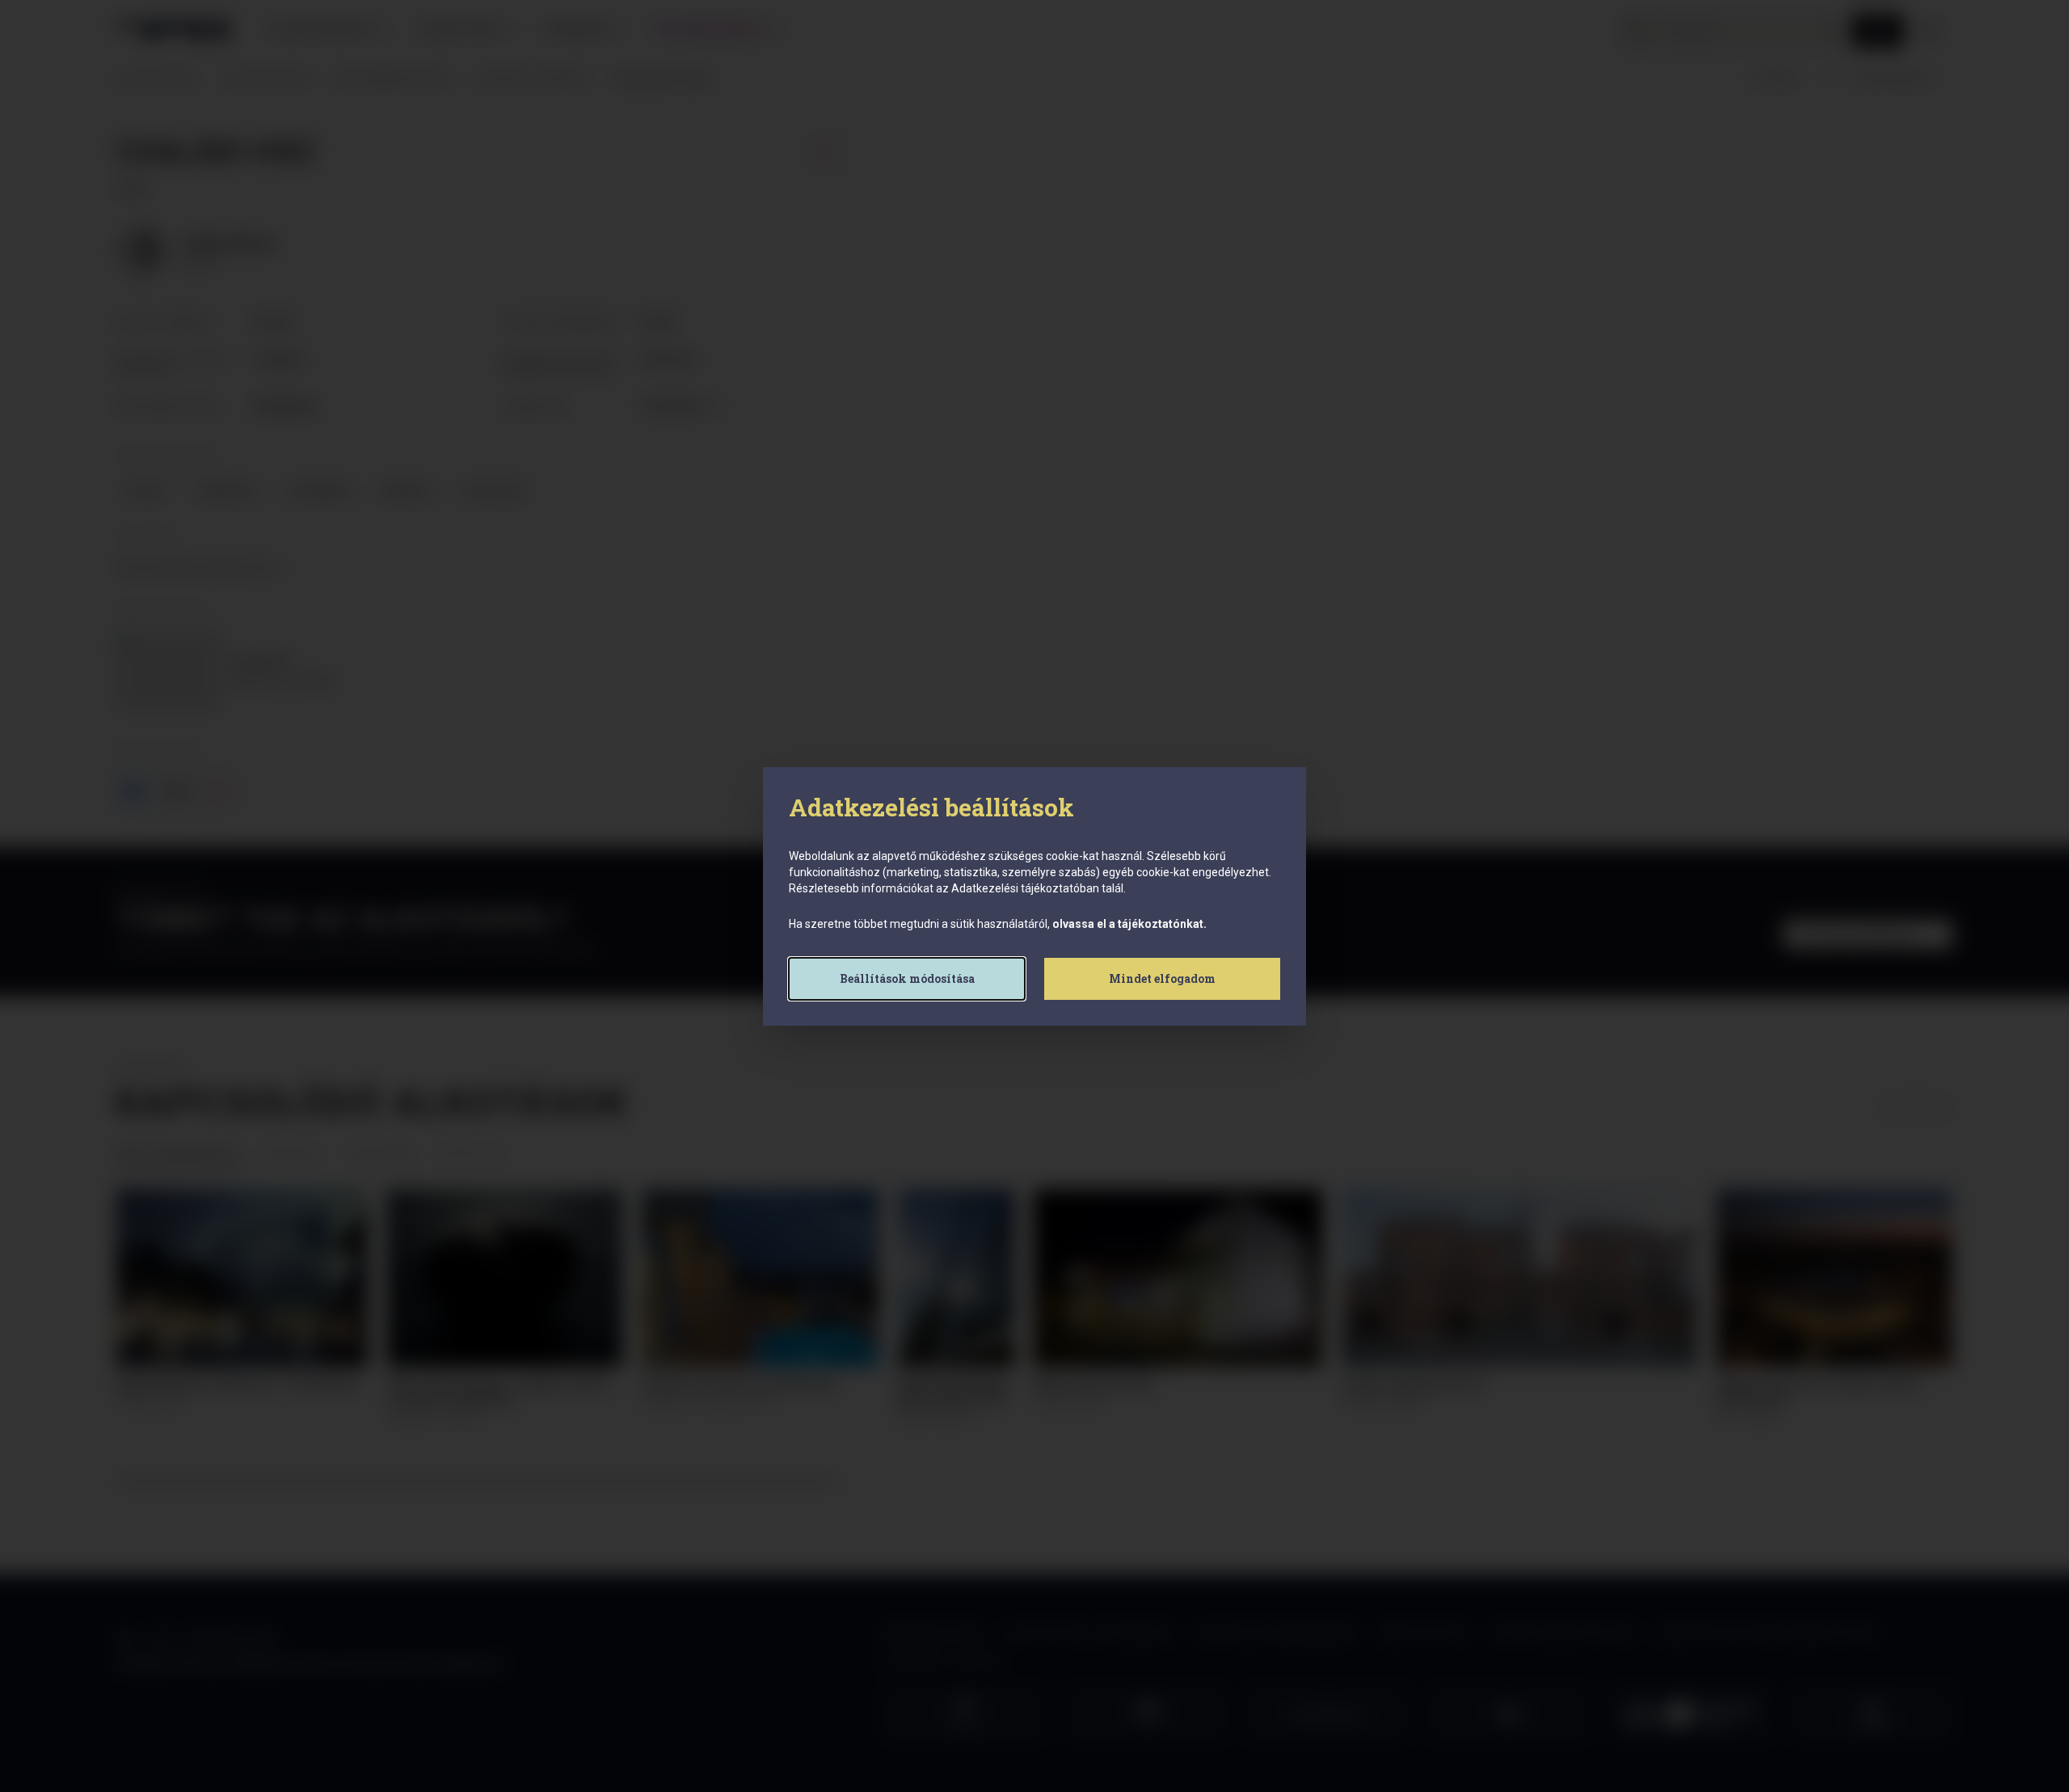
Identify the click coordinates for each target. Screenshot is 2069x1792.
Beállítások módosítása (907, 978)
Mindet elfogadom (1162, 978)
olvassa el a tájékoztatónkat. (1129, 924)
